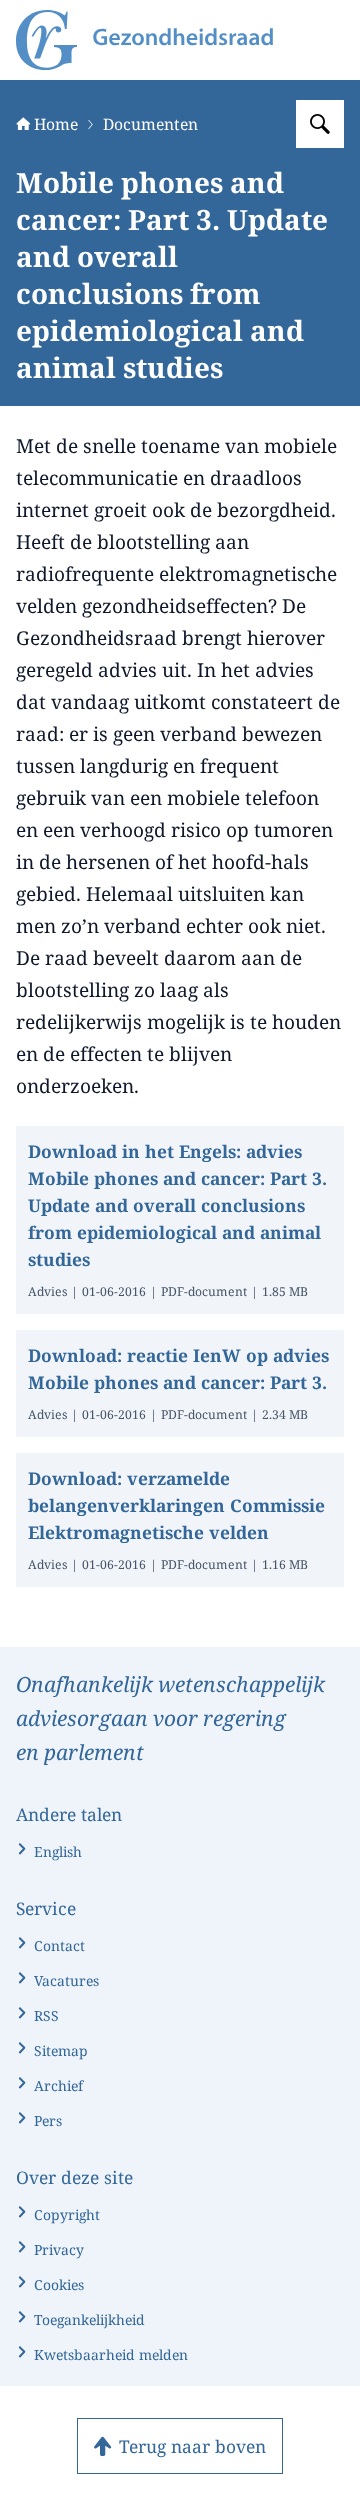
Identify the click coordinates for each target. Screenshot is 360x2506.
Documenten (150, 124)
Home (56, 124)
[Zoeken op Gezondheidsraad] (320, 124)
